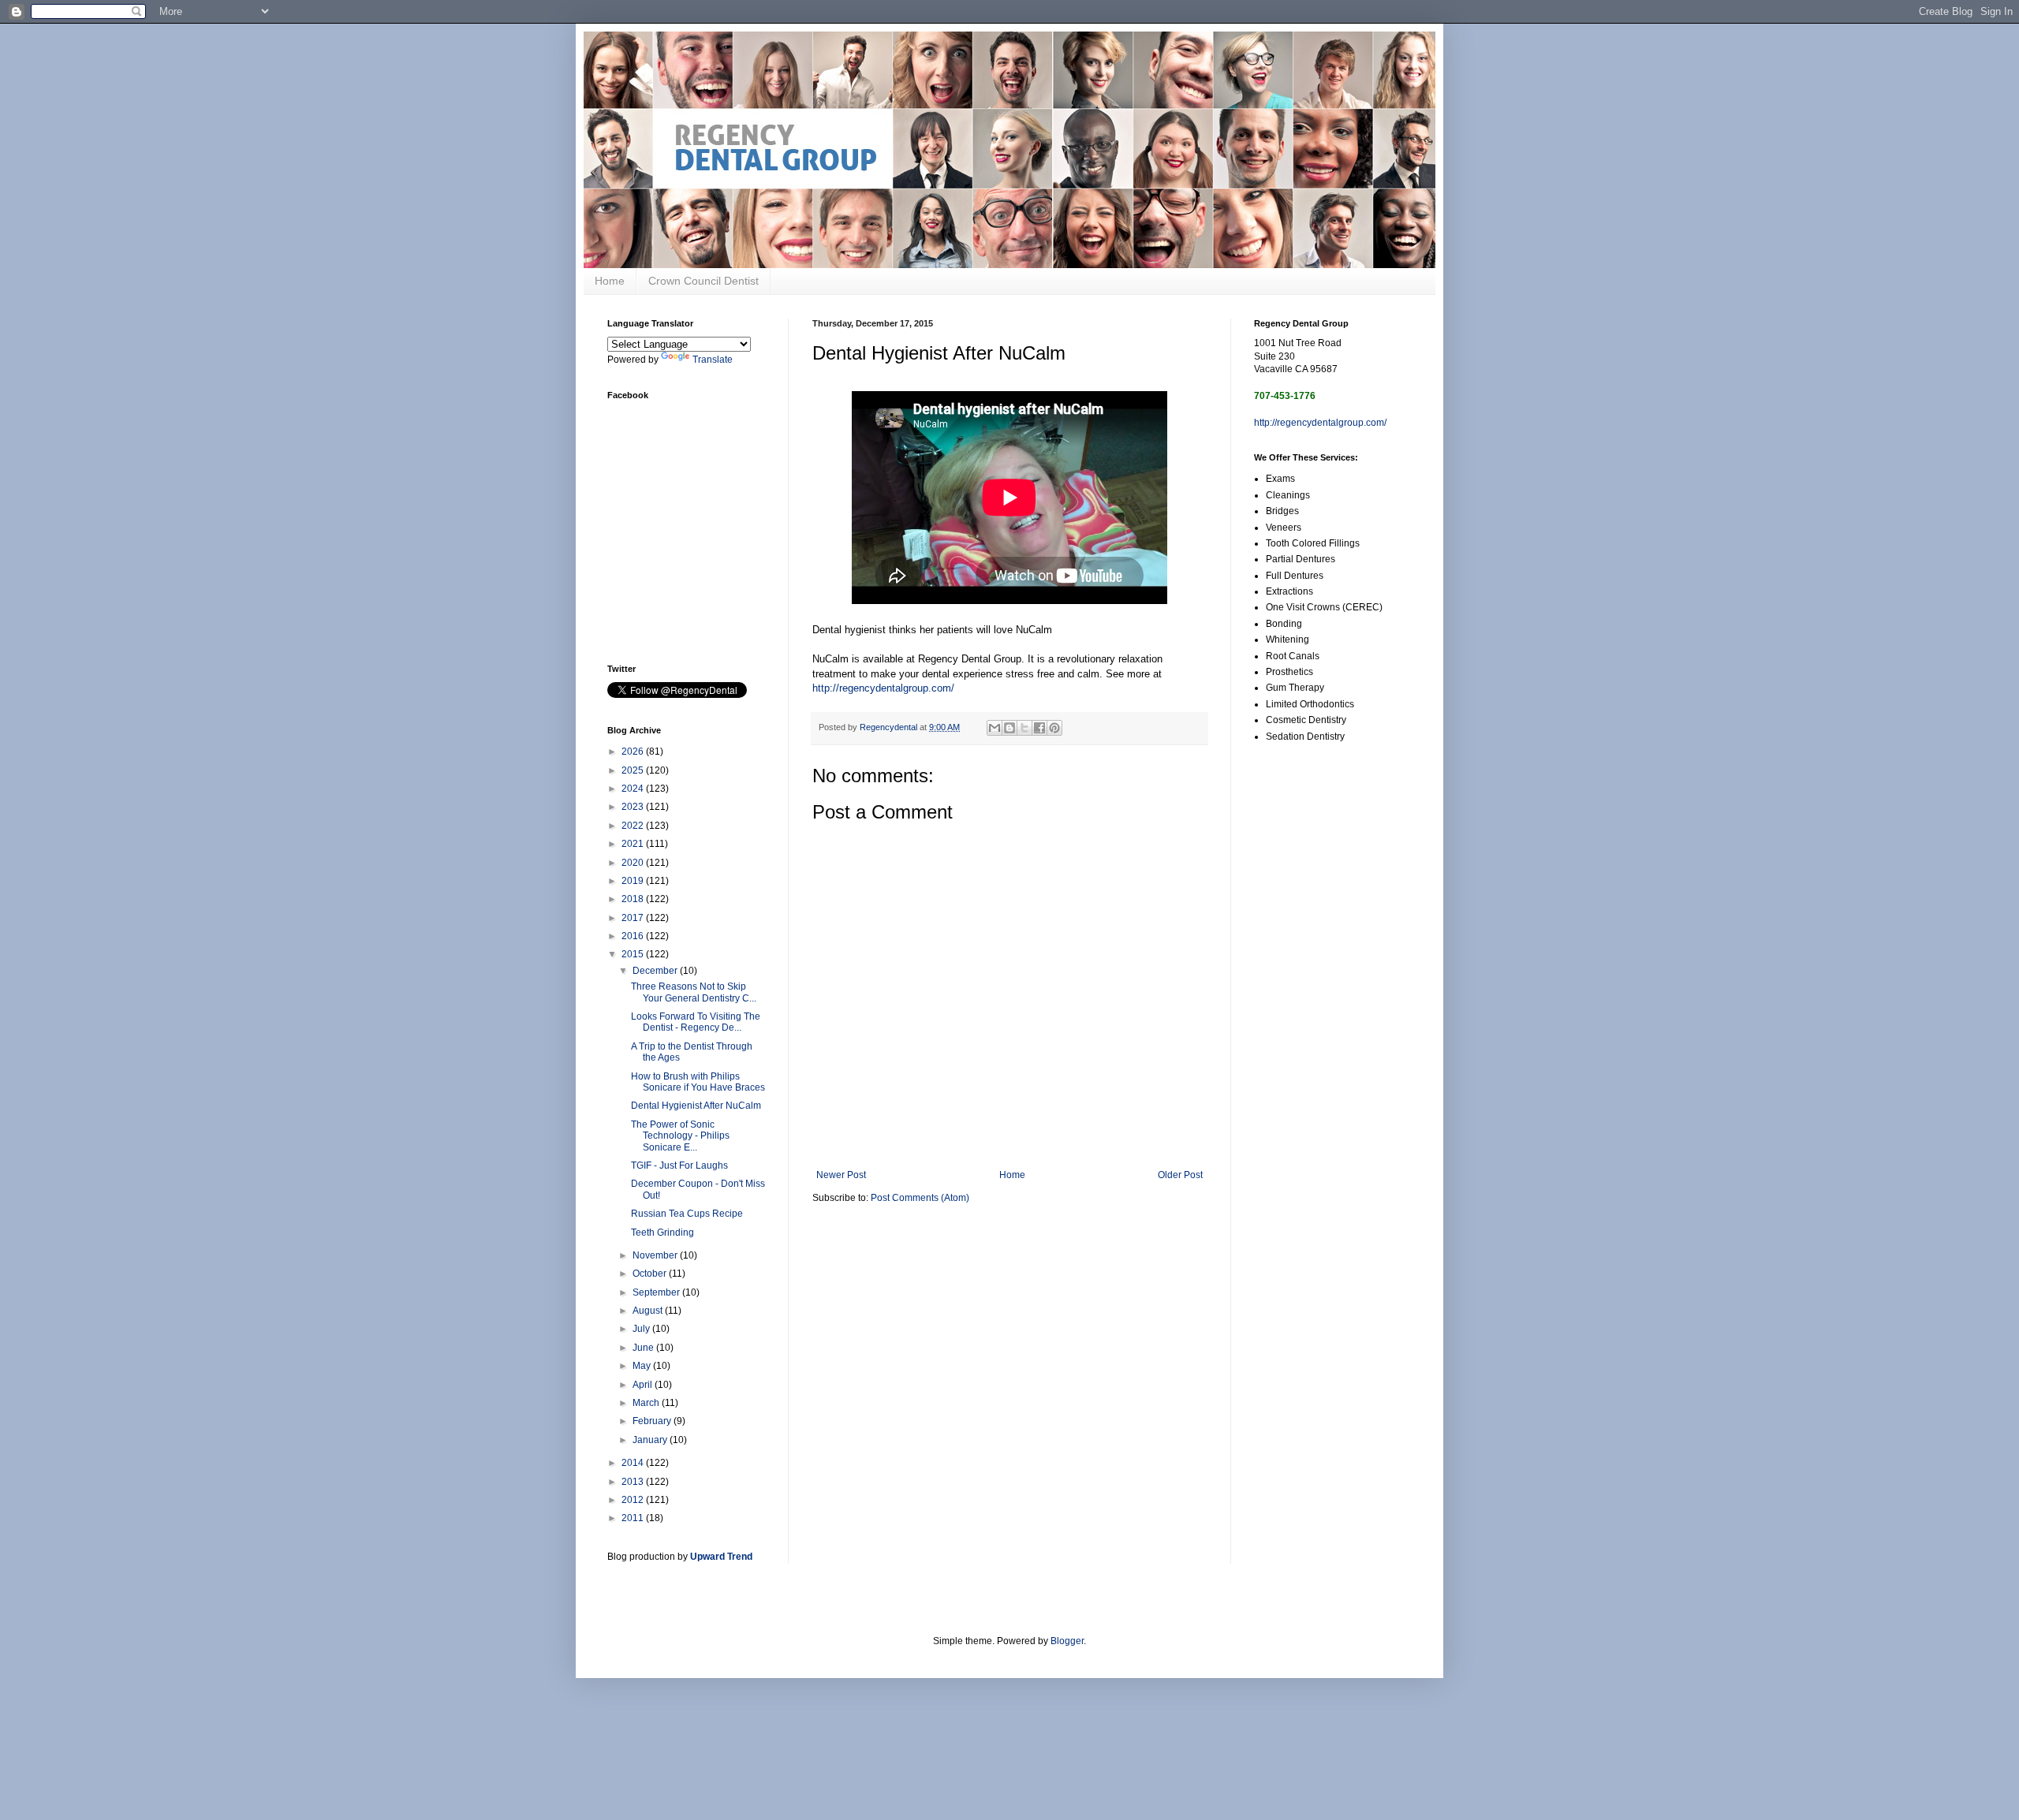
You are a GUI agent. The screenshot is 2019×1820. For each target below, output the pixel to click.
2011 (634, 1518)
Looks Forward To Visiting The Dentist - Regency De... (696, 1022)
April (644, 1385)
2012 (634, 1500)
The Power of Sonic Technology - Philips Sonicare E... (680, 1136)
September (657, 1292)
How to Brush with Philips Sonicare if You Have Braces (698, 1082)
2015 (634, 954)
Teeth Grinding (662, 1233)
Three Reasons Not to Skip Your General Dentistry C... (694, 992)
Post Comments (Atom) (920, 1198)
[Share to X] (1024, 728)
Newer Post (841, 1175)
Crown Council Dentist (703, 281)
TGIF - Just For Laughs (679, 1165)
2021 (634, 844)
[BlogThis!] (1009, 728)
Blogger (1067, 1641)
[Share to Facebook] (1039, 728)
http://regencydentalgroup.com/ (883, 688)
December (656, 971)
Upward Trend (721, 1557)
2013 (634, 1482)
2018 (634, 899)
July (642, 1329)
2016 (634, 936)
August (649, 1311)
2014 (634, 1463)
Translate (713, 360)
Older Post (1180, 1175)
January (651, 1440)
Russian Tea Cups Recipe (687, 1214)
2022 (634, 826)
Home (610, 281)
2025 (634, 770)
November (656, 1255)
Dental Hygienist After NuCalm (696, 1106)
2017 (634, 918)
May (643, 1366)
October (651, 1274)
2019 (634, 881)
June (644, 1348)
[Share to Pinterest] (1054, 728)
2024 (634, 789)
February (653, 1421)
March (647, 1403)
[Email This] (995, 728)
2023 (634, 807)
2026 (634, 751)
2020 (634, 863)
